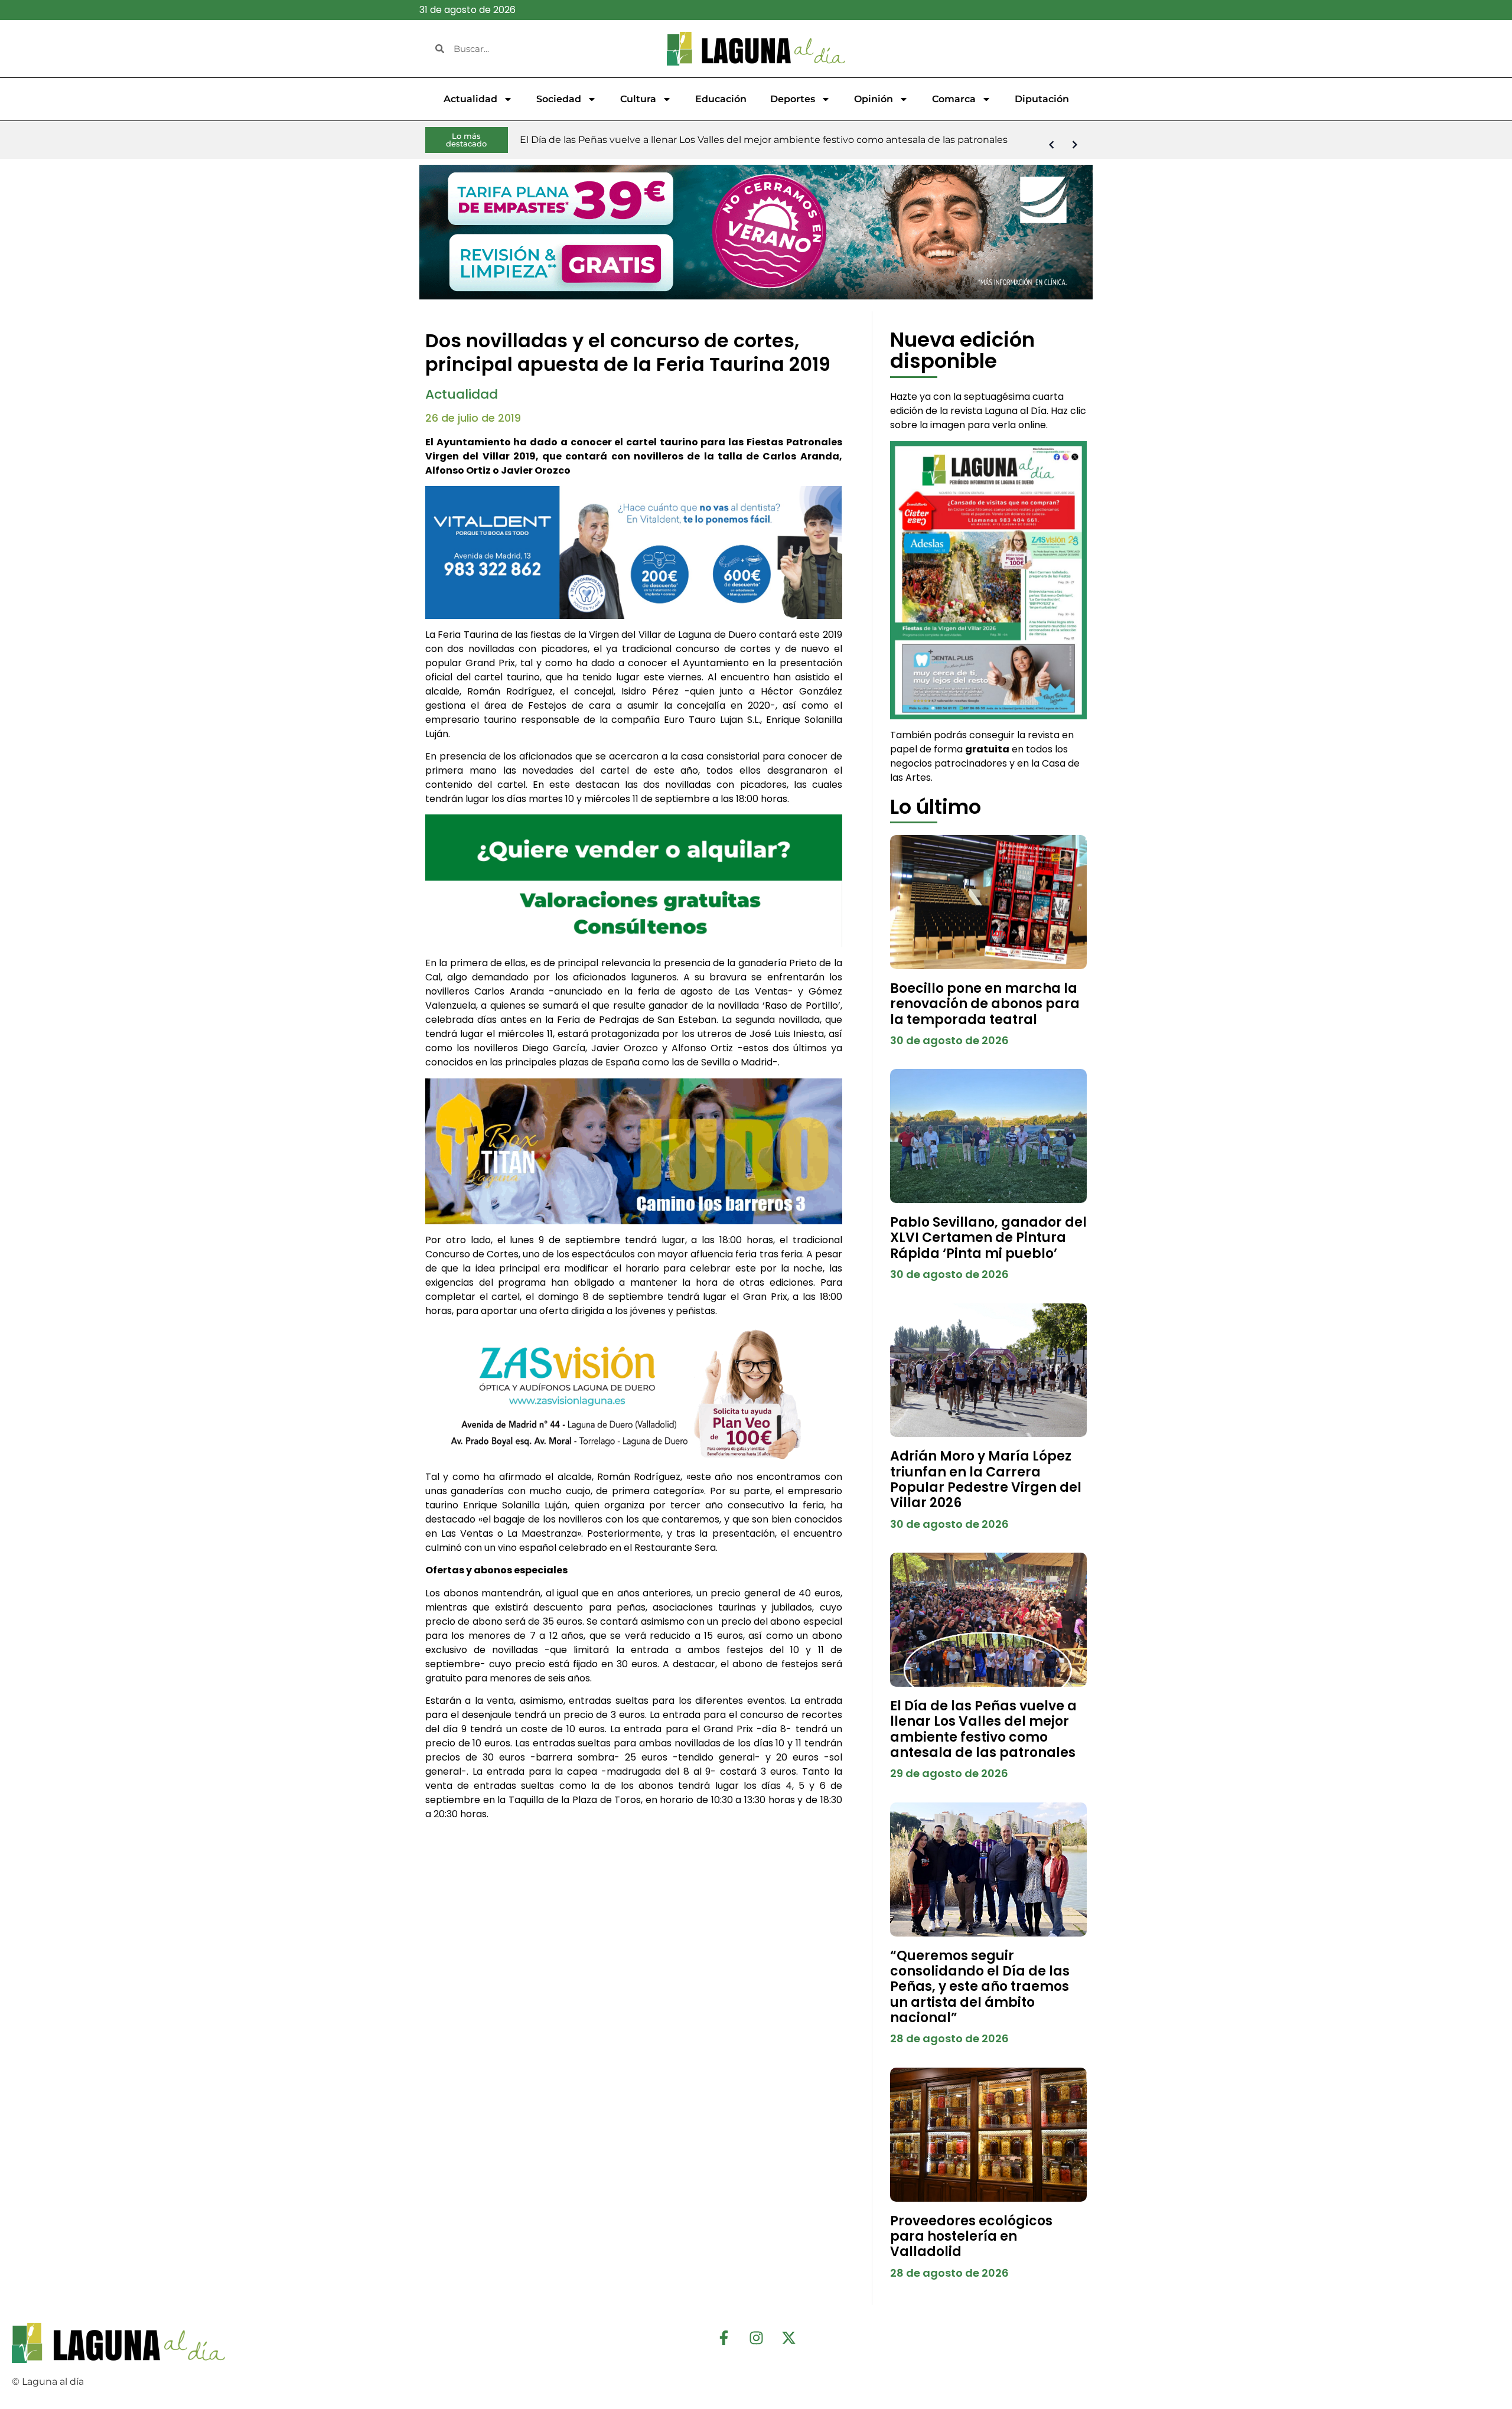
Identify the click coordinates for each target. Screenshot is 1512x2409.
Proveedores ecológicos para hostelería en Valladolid (971, 2237)
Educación (721, 99)
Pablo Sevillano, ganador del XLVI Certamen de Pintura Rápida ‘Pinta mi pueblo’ (988, 1238)
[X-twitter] (788, 2338)
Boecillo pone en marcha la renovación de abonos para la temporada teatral (985, 1004)
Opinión (874, 99)
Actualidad (470, 99)
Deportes (793, 99)
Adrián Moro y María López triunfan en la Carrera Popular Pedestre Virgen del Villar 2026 (986, 1479)
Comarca (954, 99)
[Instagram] (756, 2338)
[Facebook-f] (724, 2338)
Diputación (1042, 99)
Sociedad (559, 99)
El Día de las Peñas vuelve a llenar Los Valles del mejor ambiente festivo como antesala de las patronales (983, 1729)
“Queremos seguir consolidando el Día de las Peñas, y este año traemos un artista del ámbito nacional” (980, 1987)
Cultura (638, 99)
